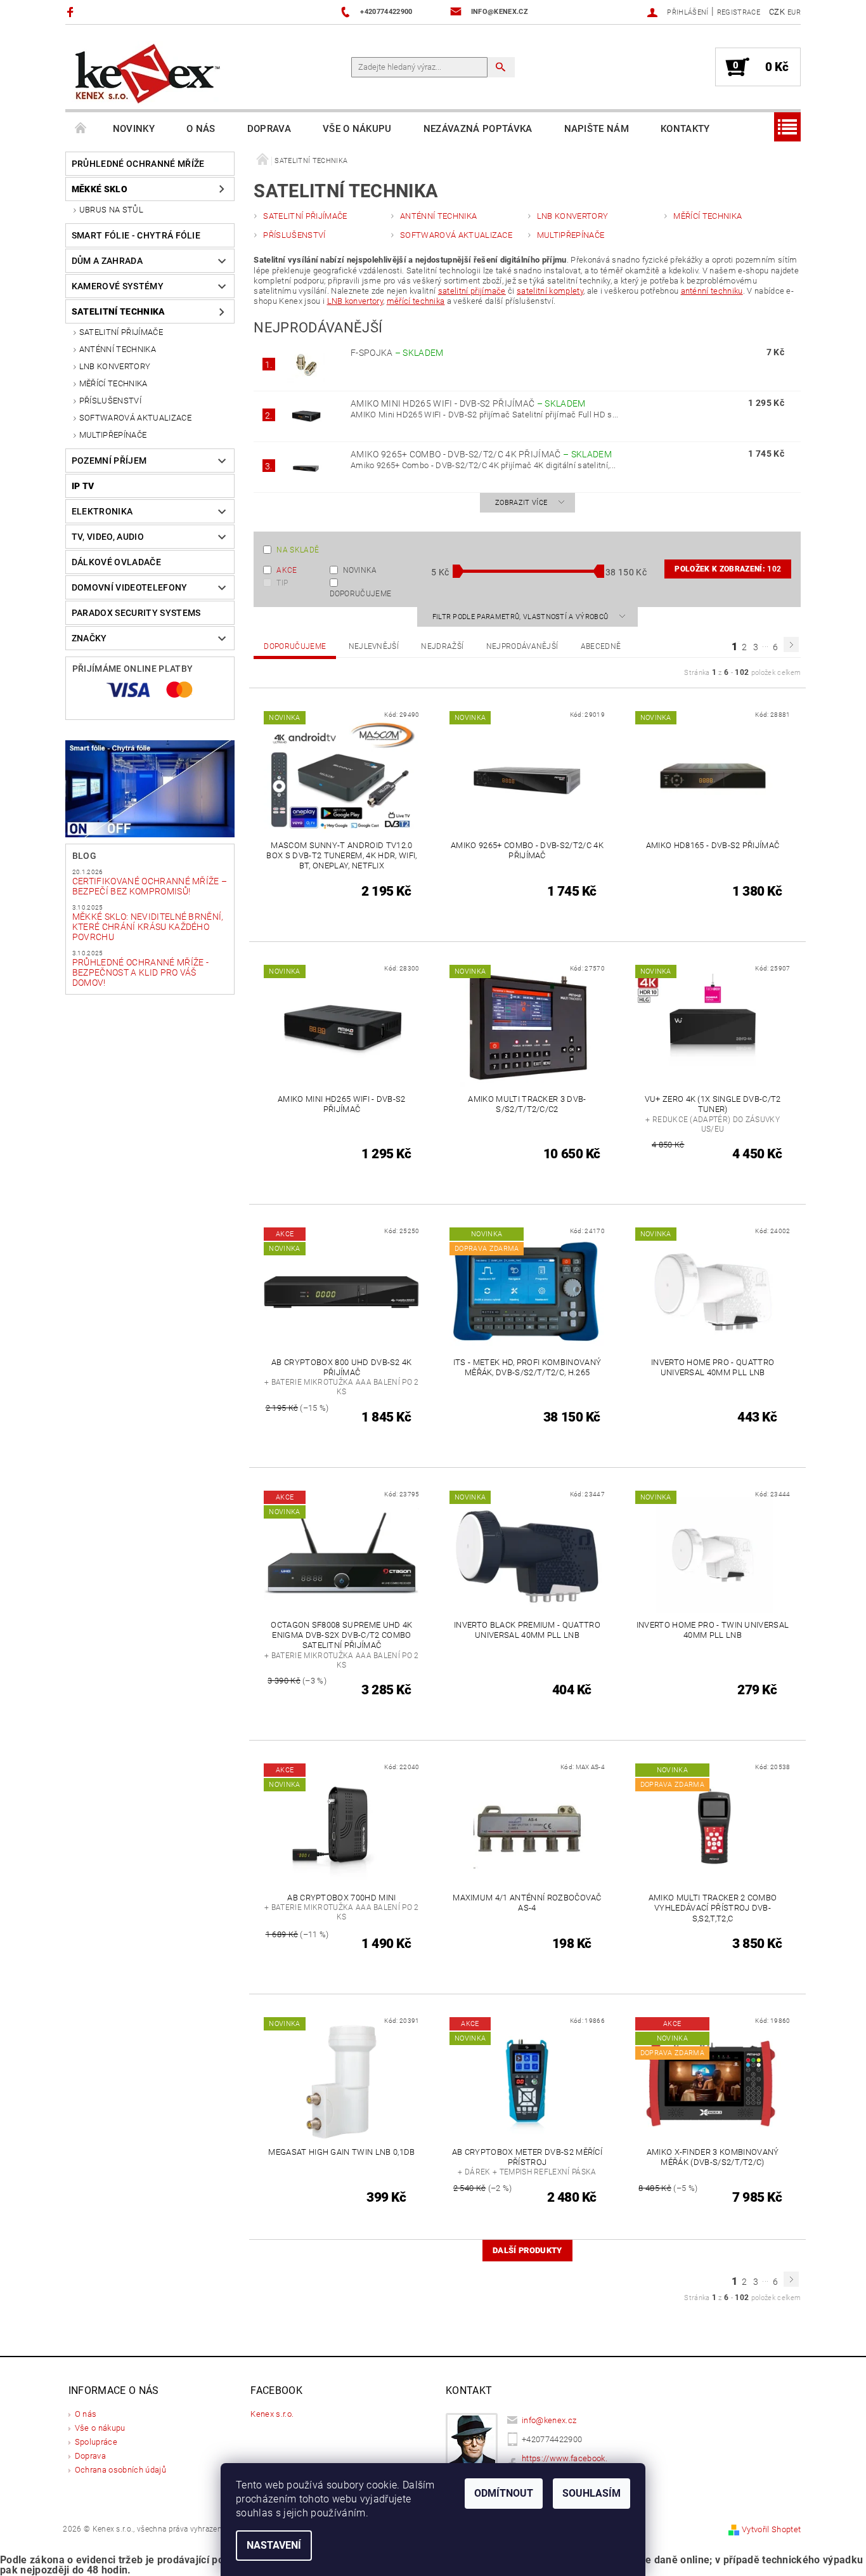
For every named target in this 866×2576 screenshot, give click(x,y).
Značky (89, 638)
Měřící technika (113, 383)
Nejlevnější (374, 646)
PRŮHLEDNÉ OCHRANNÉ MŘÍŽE (138, 164)
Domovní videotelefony (130, 587)
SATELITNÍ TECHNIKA (119, 311)
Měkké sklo (100, 189)
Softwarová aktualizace (135, 418)
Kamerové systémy (118, 286)
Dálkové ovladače (116, 562)
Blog (84, 856)
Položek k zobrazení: (728, 569)
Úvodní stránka (81, 129)
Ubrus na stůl (111, 210)
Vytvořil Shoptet (771, 2529)
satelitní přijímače (472, 291)
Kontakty (685, 129)
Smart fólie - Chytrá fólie (136, 235)
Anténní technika (118, 349)
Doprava (269, 129)
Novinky (134, 129)
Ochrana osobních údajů (120, 2470)
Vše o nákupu (357, 129)
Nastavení (274, 2545)
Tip (282, 583)
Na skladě (298, 550)
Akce (287, 570)
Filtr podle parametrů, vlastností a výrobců (521, 617)
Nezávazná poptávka (478, 129)
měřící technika (416, 301)
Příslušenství (110, 401)
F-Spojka (397, 353)
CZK (777, 12)
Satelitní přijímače (121, 332)
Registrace (739, 12)
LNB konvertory (355, 301)
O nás (201, 129)
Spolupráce (96, 2442)
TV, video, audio (108, 537)
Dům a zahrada (107, 261)
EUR (794, 12)
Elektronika (102, 511)
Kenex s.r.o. (272, 2414)
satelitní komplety (550, 291)
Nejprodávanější (522, 646)
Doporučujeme (361, 593)
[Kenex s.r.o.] (148, 73)
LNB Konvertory (115, 366)
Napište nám (597, 129)
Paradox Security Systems (136, 613)
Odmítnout (504, 2493)
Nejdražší (442, 646)
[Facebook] (72, 12)
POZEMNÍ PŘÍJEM (109, 461)
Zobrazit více (521, 503)
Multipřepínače (113, 435)
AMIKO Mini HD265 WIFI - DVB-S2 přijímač (468, 403)
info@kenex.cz (549, 2420)
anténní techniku (712, 291)
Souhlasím (591, 2493)
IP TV (83, 486)
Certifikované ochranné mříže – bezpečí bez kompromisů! (150, 886)
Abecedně (601, 646)
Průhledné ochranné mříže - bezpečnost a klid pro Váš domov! (140, 972)
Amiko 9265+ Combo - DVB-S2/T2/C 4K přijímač (481, 454)
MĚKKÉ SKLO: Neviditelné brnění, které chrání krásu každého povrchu (148, 927)
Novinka (360, 570)
